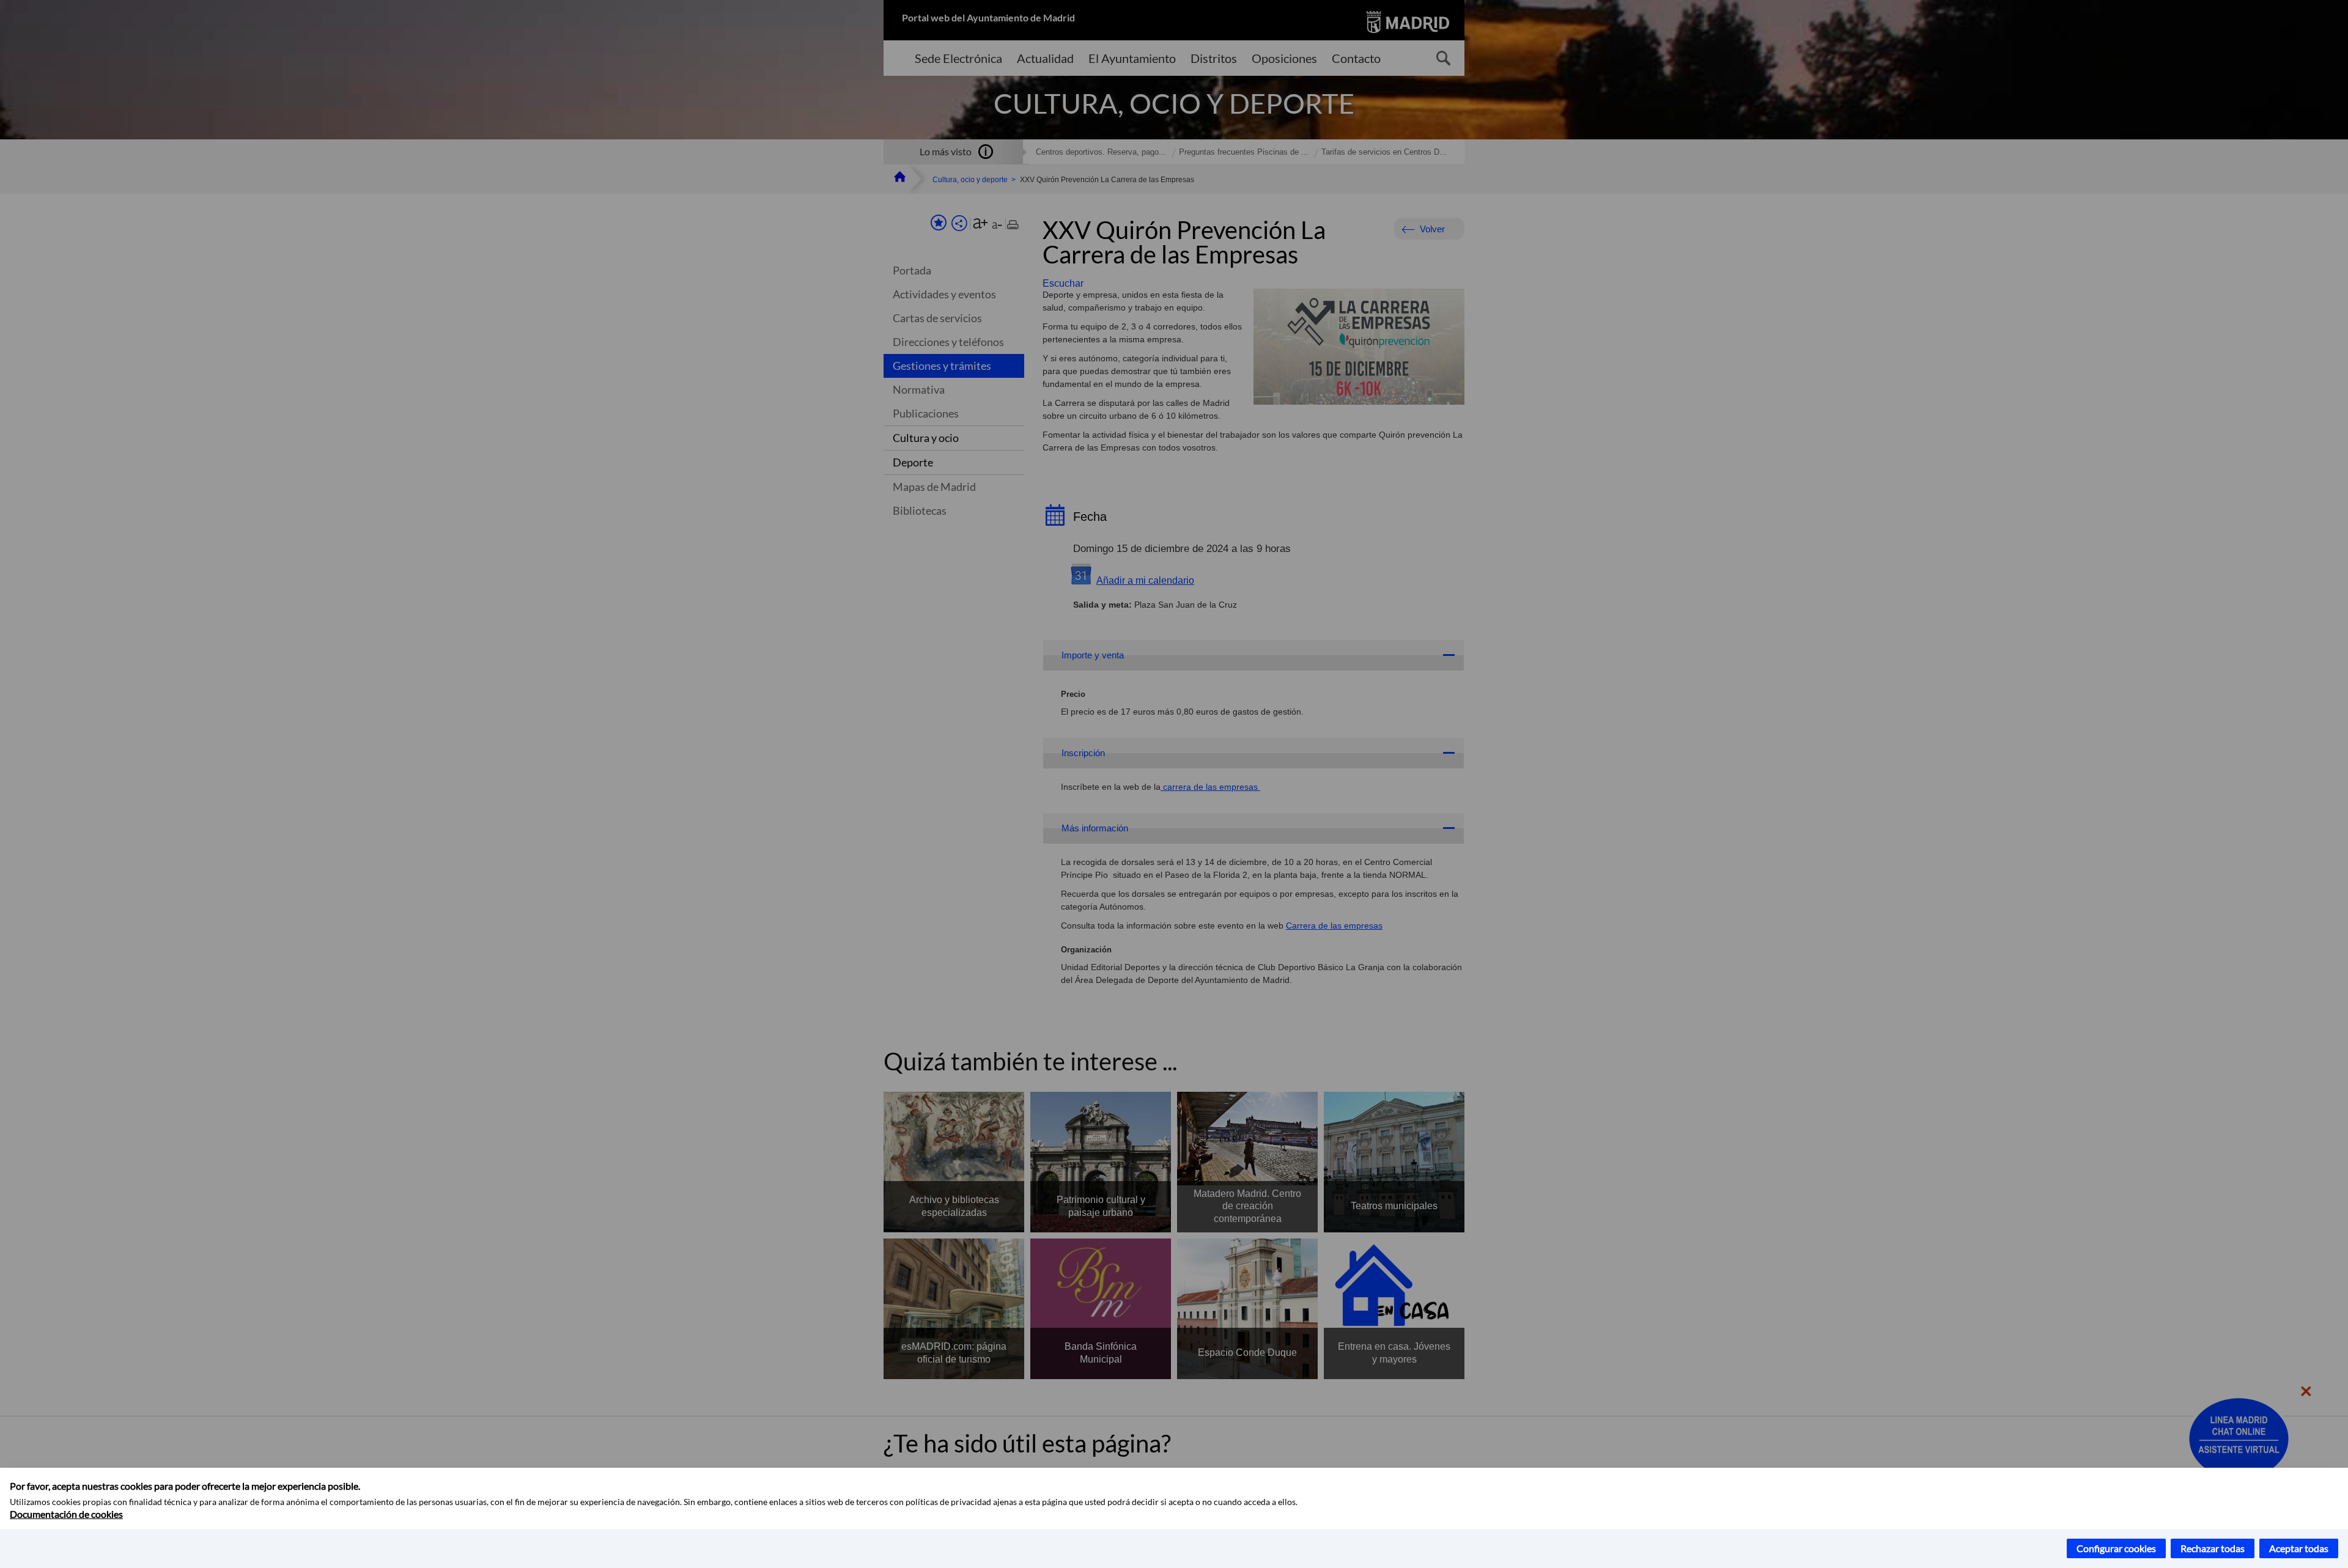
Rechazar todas (2213, 1548)
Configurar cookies (2116, 1548)
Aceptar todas (2299, 1548)
